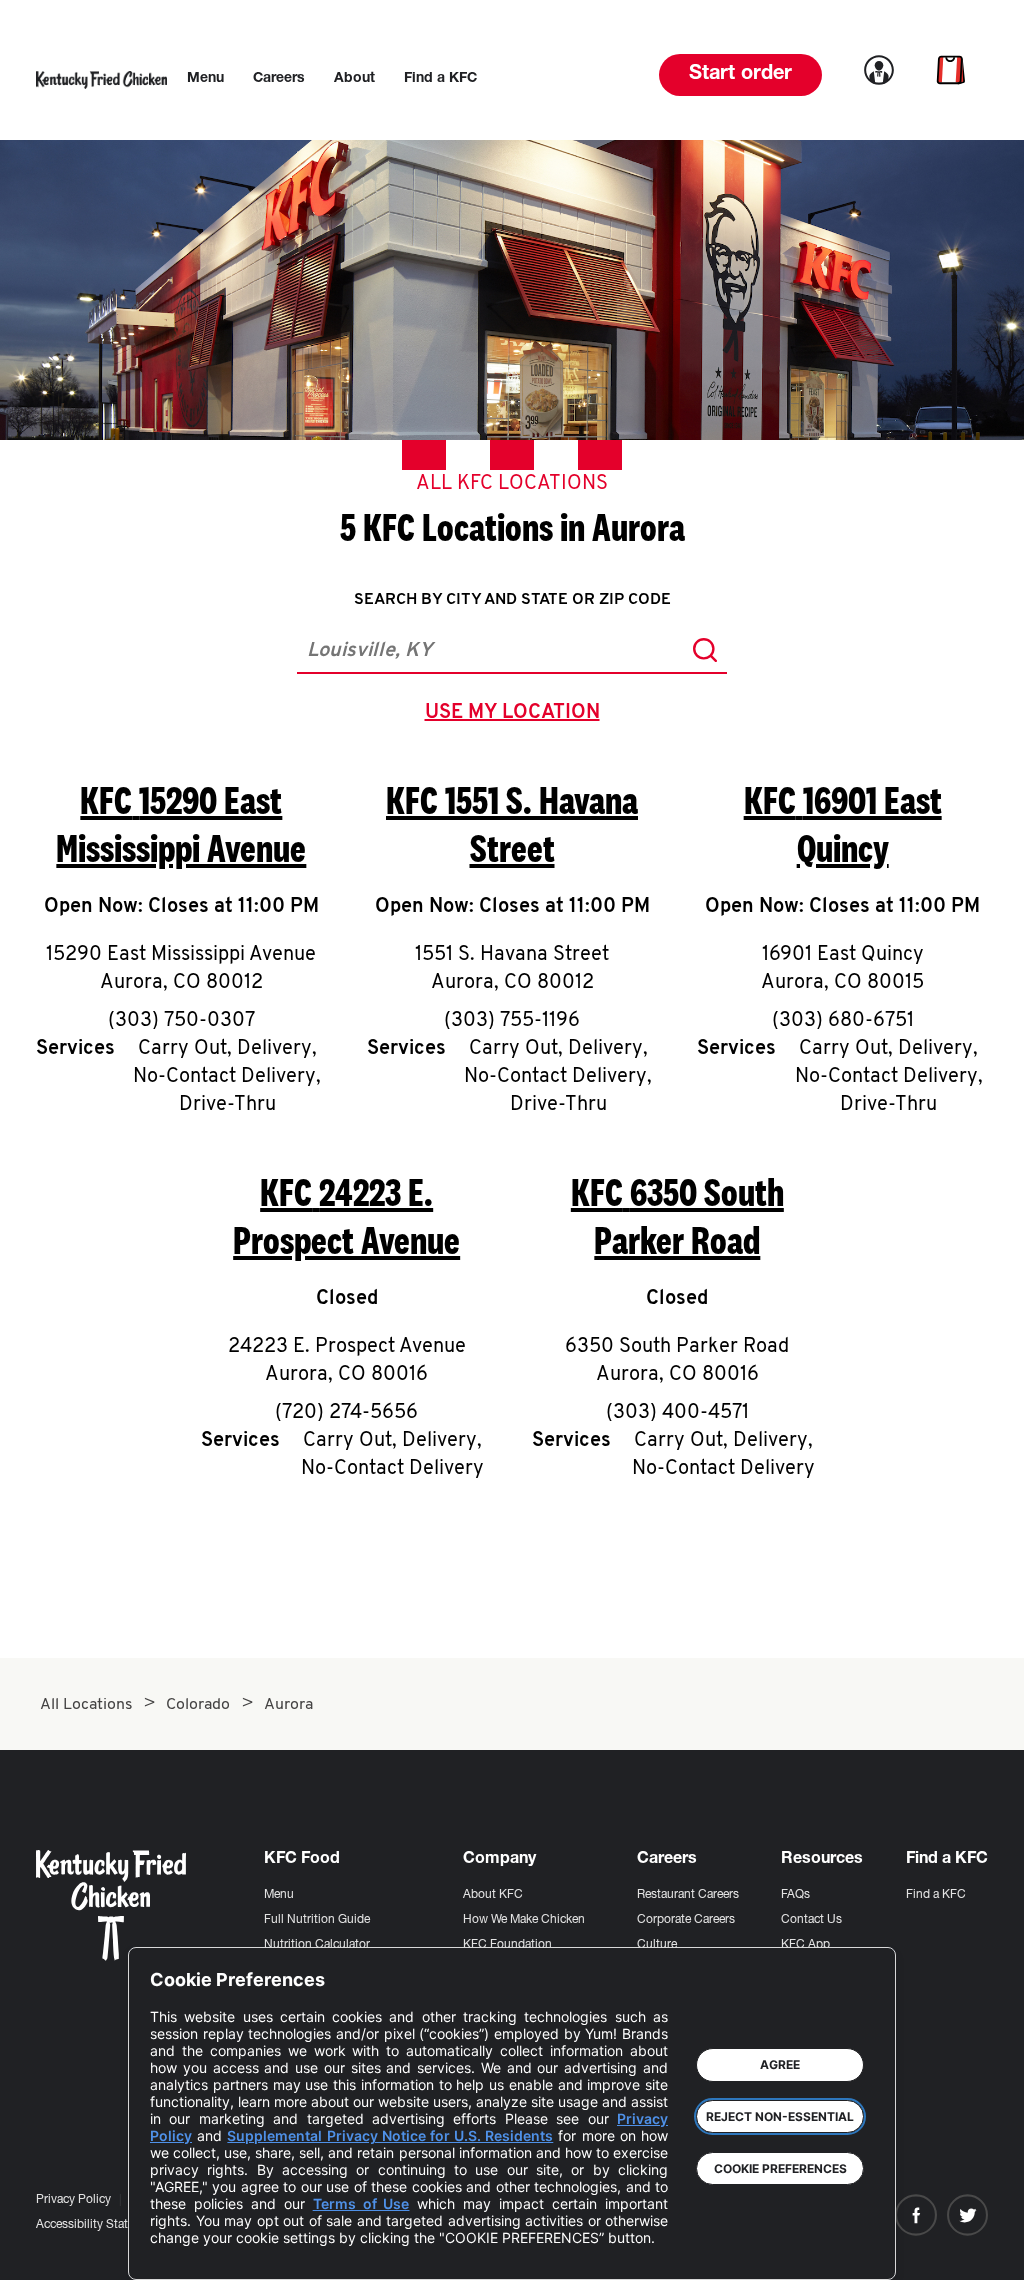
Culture (657, 1945)
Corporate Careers (686, 1920)
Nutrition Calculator (317, 1945)
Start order (740, 75)
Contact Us (811, 1920)
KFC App (805, 1945)
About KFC (493, 1895)
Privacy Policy (73, 2200)
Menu (279, 1895)
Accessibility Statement (98, 2225)
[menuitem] (205, 79)
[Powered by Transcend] (182, 2249)
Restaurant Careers (688, 1895)
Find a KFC (936, 1895)
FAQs (795, 1895)
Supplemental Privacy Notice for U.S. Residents (390, 2135)
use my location (516, 715)
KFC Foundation (507, 1945)
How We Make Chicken (524, 1920)
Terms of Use (361, 2203)
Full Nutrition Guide (317, 1920)
